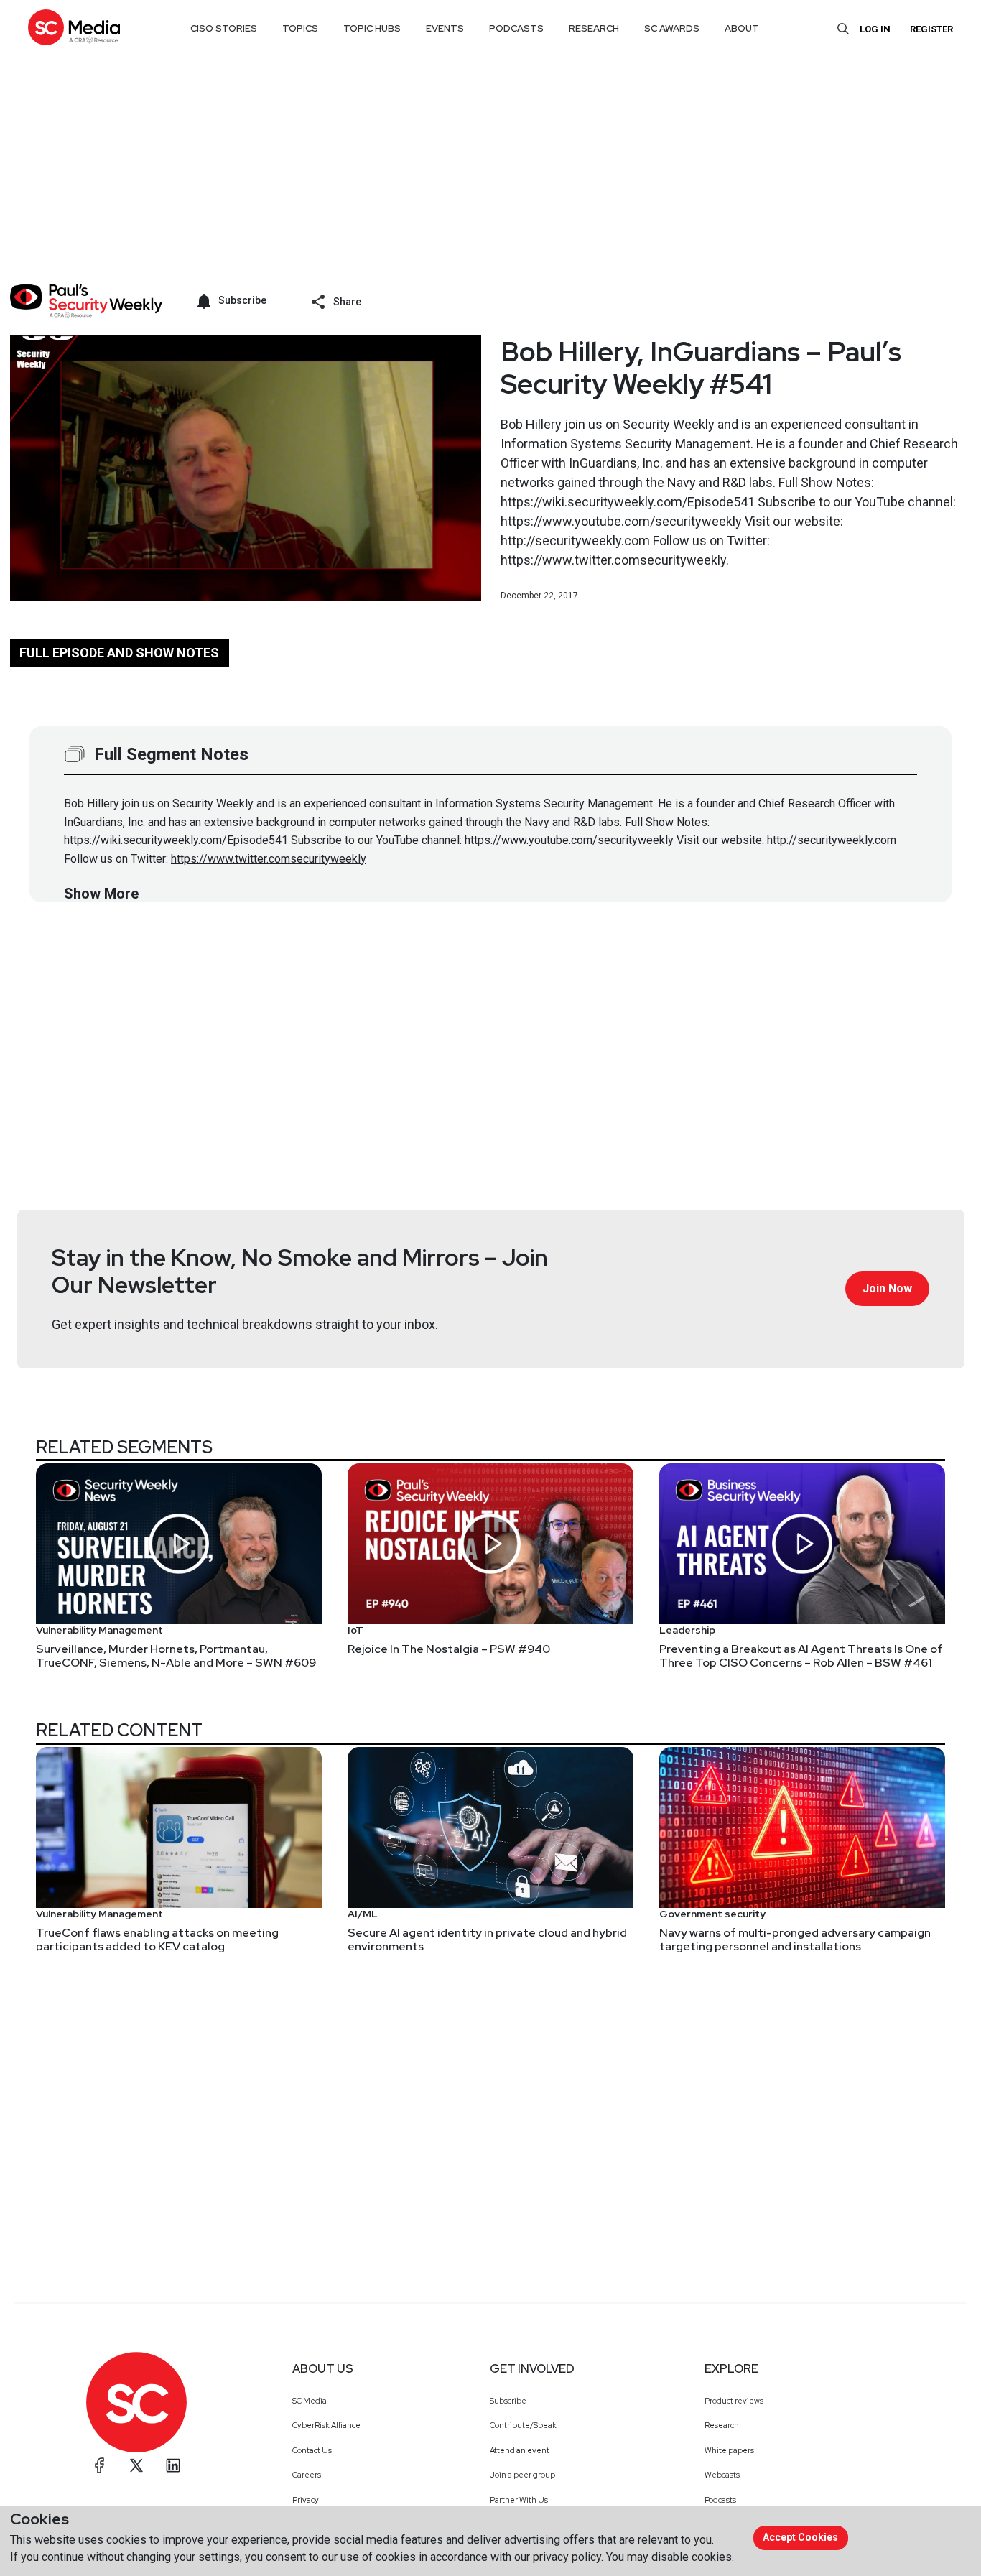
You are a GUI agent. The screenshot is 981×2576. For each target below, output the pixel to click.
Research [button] (594, 28)
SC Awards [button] (672, 28)
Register (931, 29)
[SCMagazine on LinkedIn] (173, 2465)
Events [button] (445, 28)
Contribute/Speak (523, 2425)
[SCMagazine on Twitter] (136, 2465)
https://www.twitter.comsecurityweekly (269, 859)
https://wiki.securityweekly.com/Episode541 (176, 840)
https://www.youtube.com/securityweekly (569, 840)
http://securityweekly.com (832, 840)
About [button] (742, 28)
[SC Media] (74, 27)
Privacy (306, 2500)
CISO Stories (224, 28)
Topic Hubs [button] (372, 28)
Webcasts (722, 2475)
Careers (307, 2475)
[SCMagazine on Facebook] (100, 2465)
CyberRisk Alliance (326, 2425)
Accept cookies (800, 2537)
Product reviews (734, 2401)
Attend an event (520, 2450)
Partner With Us (519, 2500)
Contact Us (312, 2450)
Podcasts (720, 2500)
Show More (101, 894)
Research (722, 2425)
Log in (875, 29)
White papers (729, 2450)
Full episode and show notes (119, 653)
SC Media (310, 2401)
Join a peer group (522, 2475)
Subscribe (508, 2401)
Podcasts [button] (516, 28)
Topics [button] (300, 28)
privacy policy (567, 2557)
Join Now (887, 1288)
